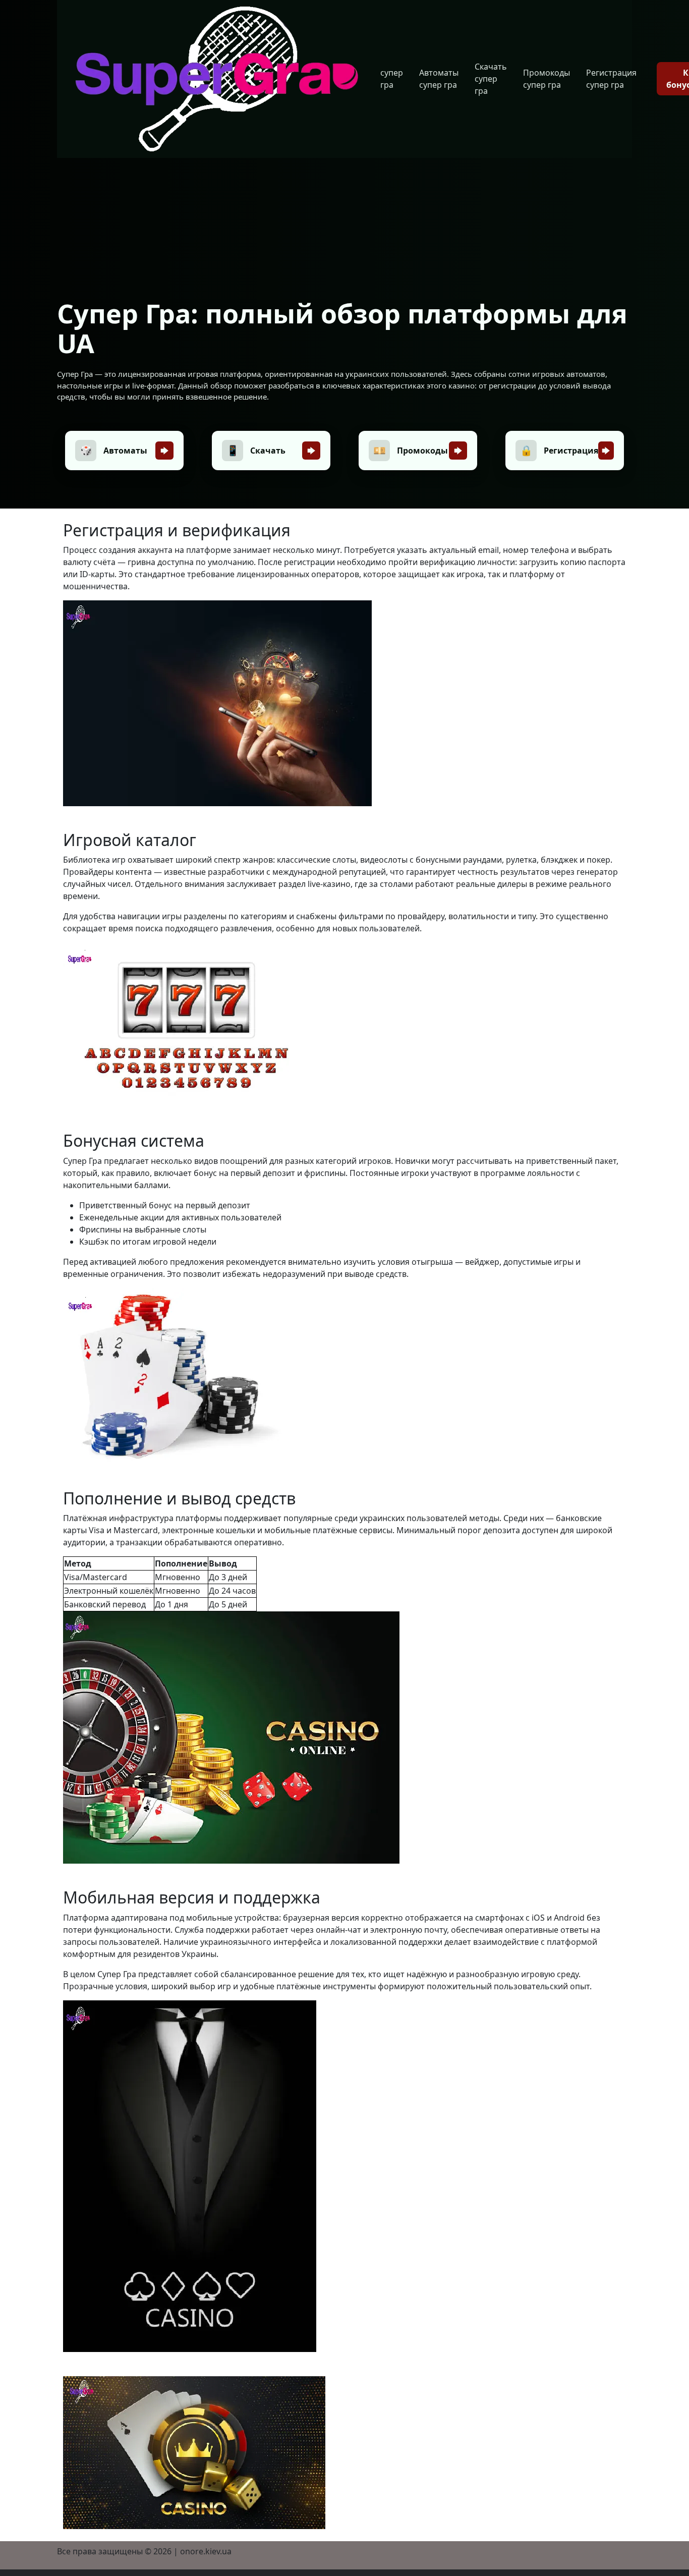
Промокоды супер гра (547, 79)
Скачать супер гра (491, 79)
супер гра (392, 79)
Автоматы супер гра (439, 79)
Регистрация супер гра (611, 79)
